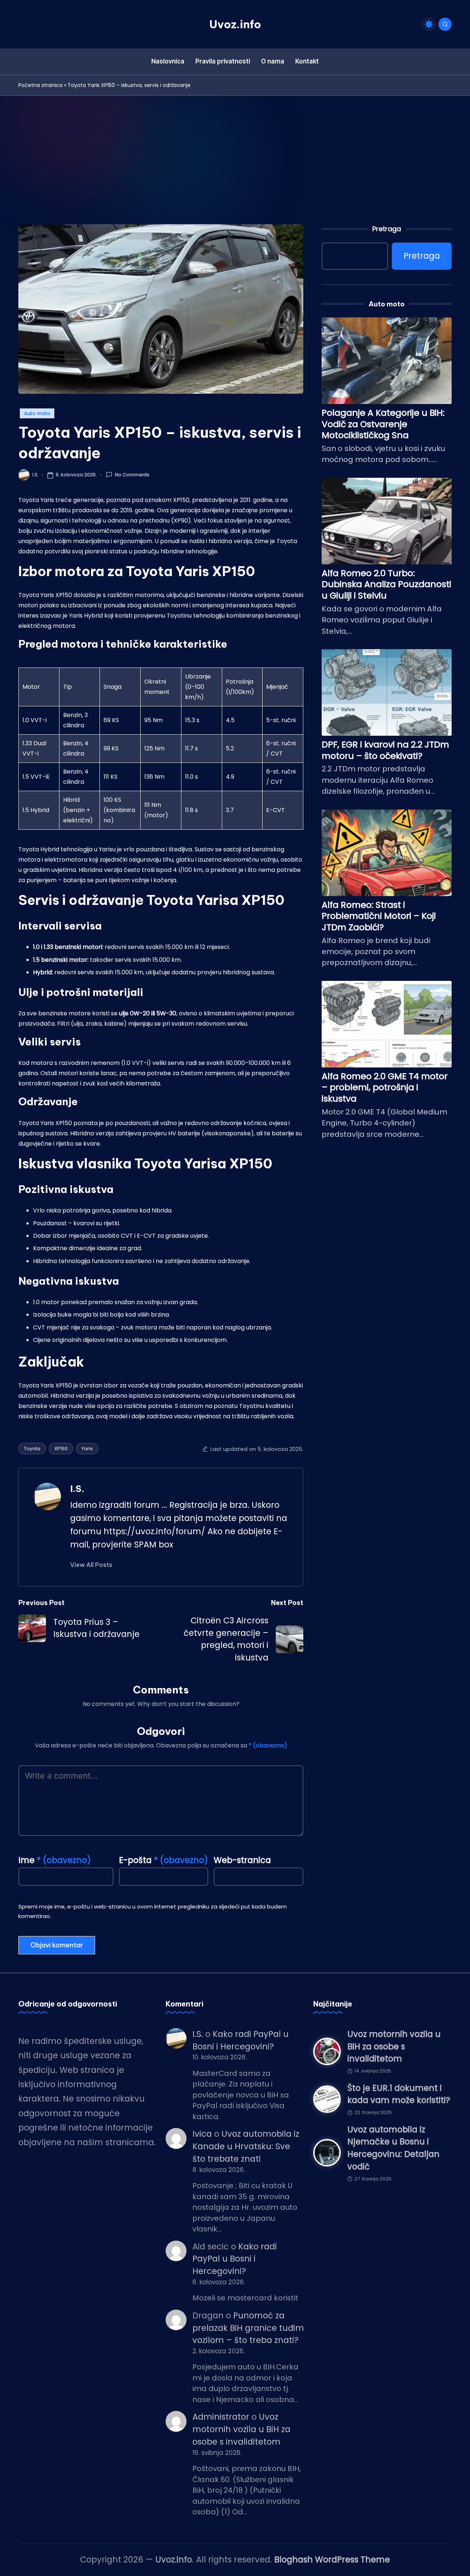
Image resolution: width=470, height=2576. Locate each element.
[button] (91, 1565)
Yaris (87, 1449)
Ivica (202, 2134)
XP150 (61, 1449)
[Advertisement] (235, 151)
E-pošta (164, 1860)
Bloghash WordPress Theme (332, 2559)
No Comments (132, 475)
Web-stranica (242, 1860)
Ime (55, 1860)
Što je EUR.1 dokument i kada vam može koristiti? (399, 2094)
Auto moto (37, 413)
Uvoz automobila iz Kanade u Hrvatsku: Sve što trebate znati (246, 2146)
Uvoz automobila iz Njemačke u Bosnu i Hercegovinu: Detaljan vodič (393, 2148)
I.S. (77, 1489)
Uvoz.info (235, 24)
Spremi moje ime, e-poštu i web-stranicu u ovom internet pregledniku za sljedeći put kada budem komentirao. (153, 1911)
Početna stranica (40, 85)
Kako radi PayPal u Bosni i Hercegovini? (235, 2259)
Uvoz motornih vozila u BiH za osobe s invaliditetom (241, 2429)
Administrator (221, 2417)
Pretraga (387, 229)
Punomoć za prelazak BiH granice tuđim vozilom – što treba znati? (248, 2328)
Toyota (32, 1449)
